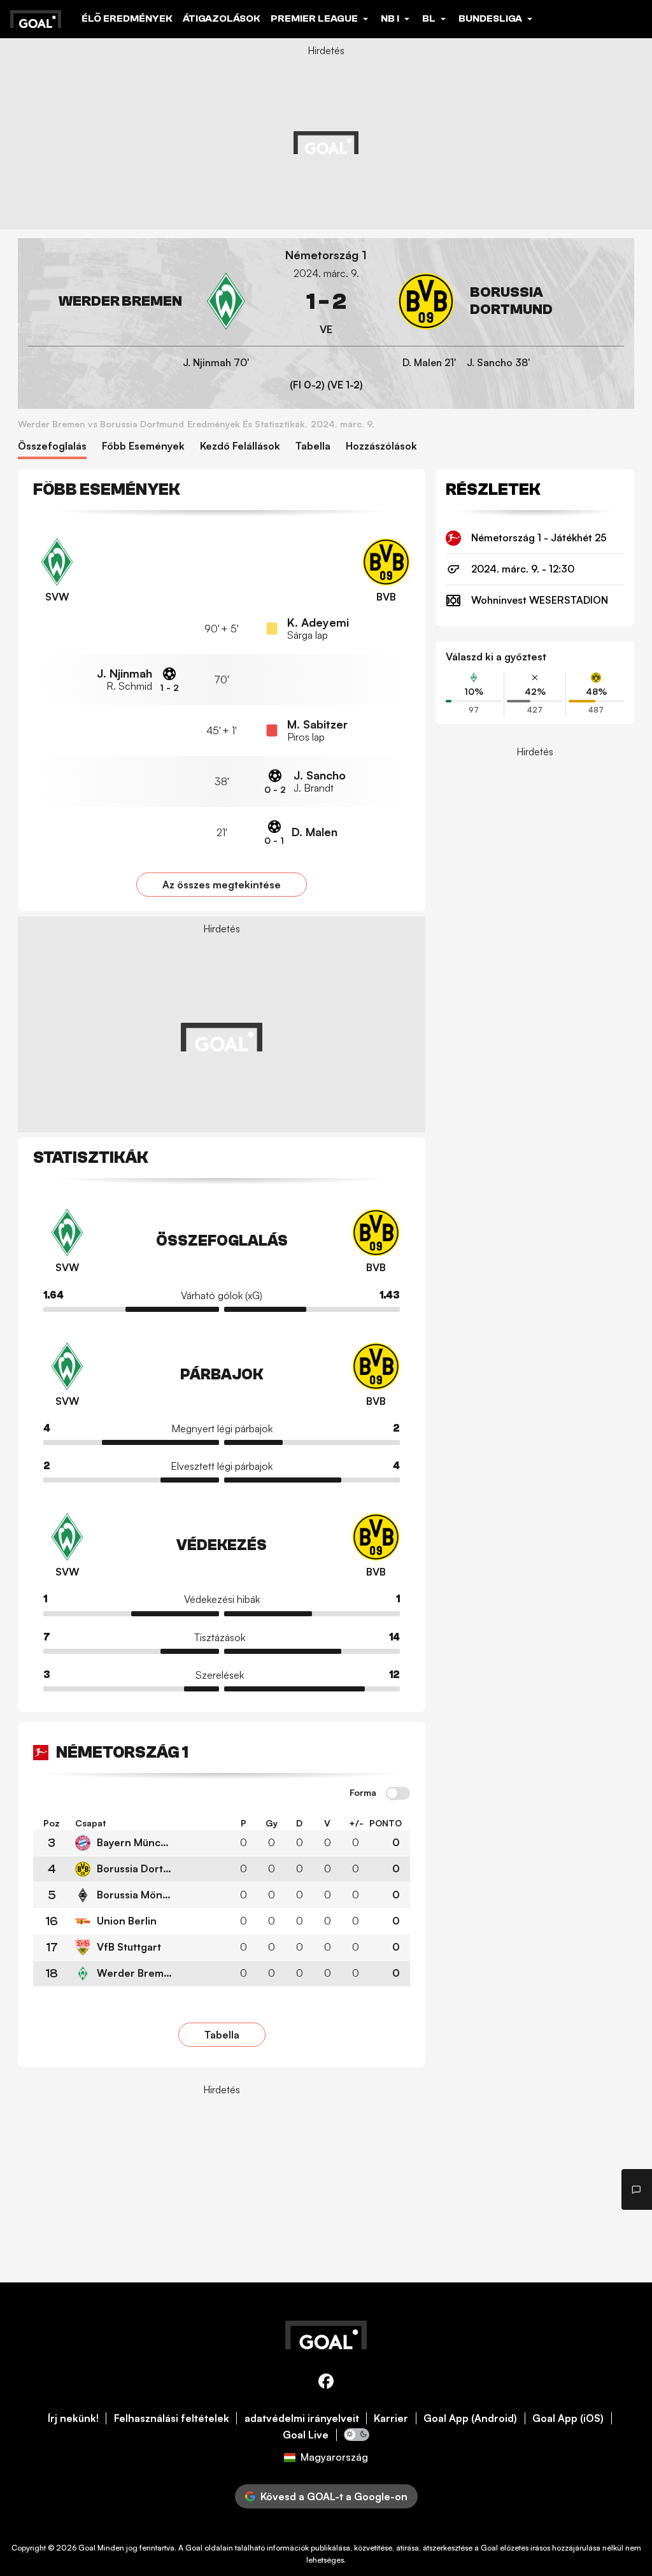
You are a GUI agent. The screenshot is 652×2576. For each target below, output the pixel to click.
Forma (363, 1793)
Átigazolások (222, 18)
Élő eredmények (127, 18)
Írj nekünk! (73, 2418)
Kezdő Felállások (240, 446)
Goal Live (306, 2435)
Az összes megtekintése (222, 885)
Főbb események (143, 446)
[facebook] (326, 2383)
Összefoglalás (52, 446)
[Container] (141, 302)
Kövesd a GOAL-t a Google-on (334, 2496)
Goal (87, 2548)
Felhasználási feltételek (172, 2418)
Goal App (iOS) (568, 2418)
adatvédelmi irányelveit (302, 2418)
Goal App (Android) (470, 2418)
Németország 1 (326, 255)
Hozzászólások (381, 446)
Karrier (391, 2418)
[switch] (398, 1794)
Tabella (313, 446)
